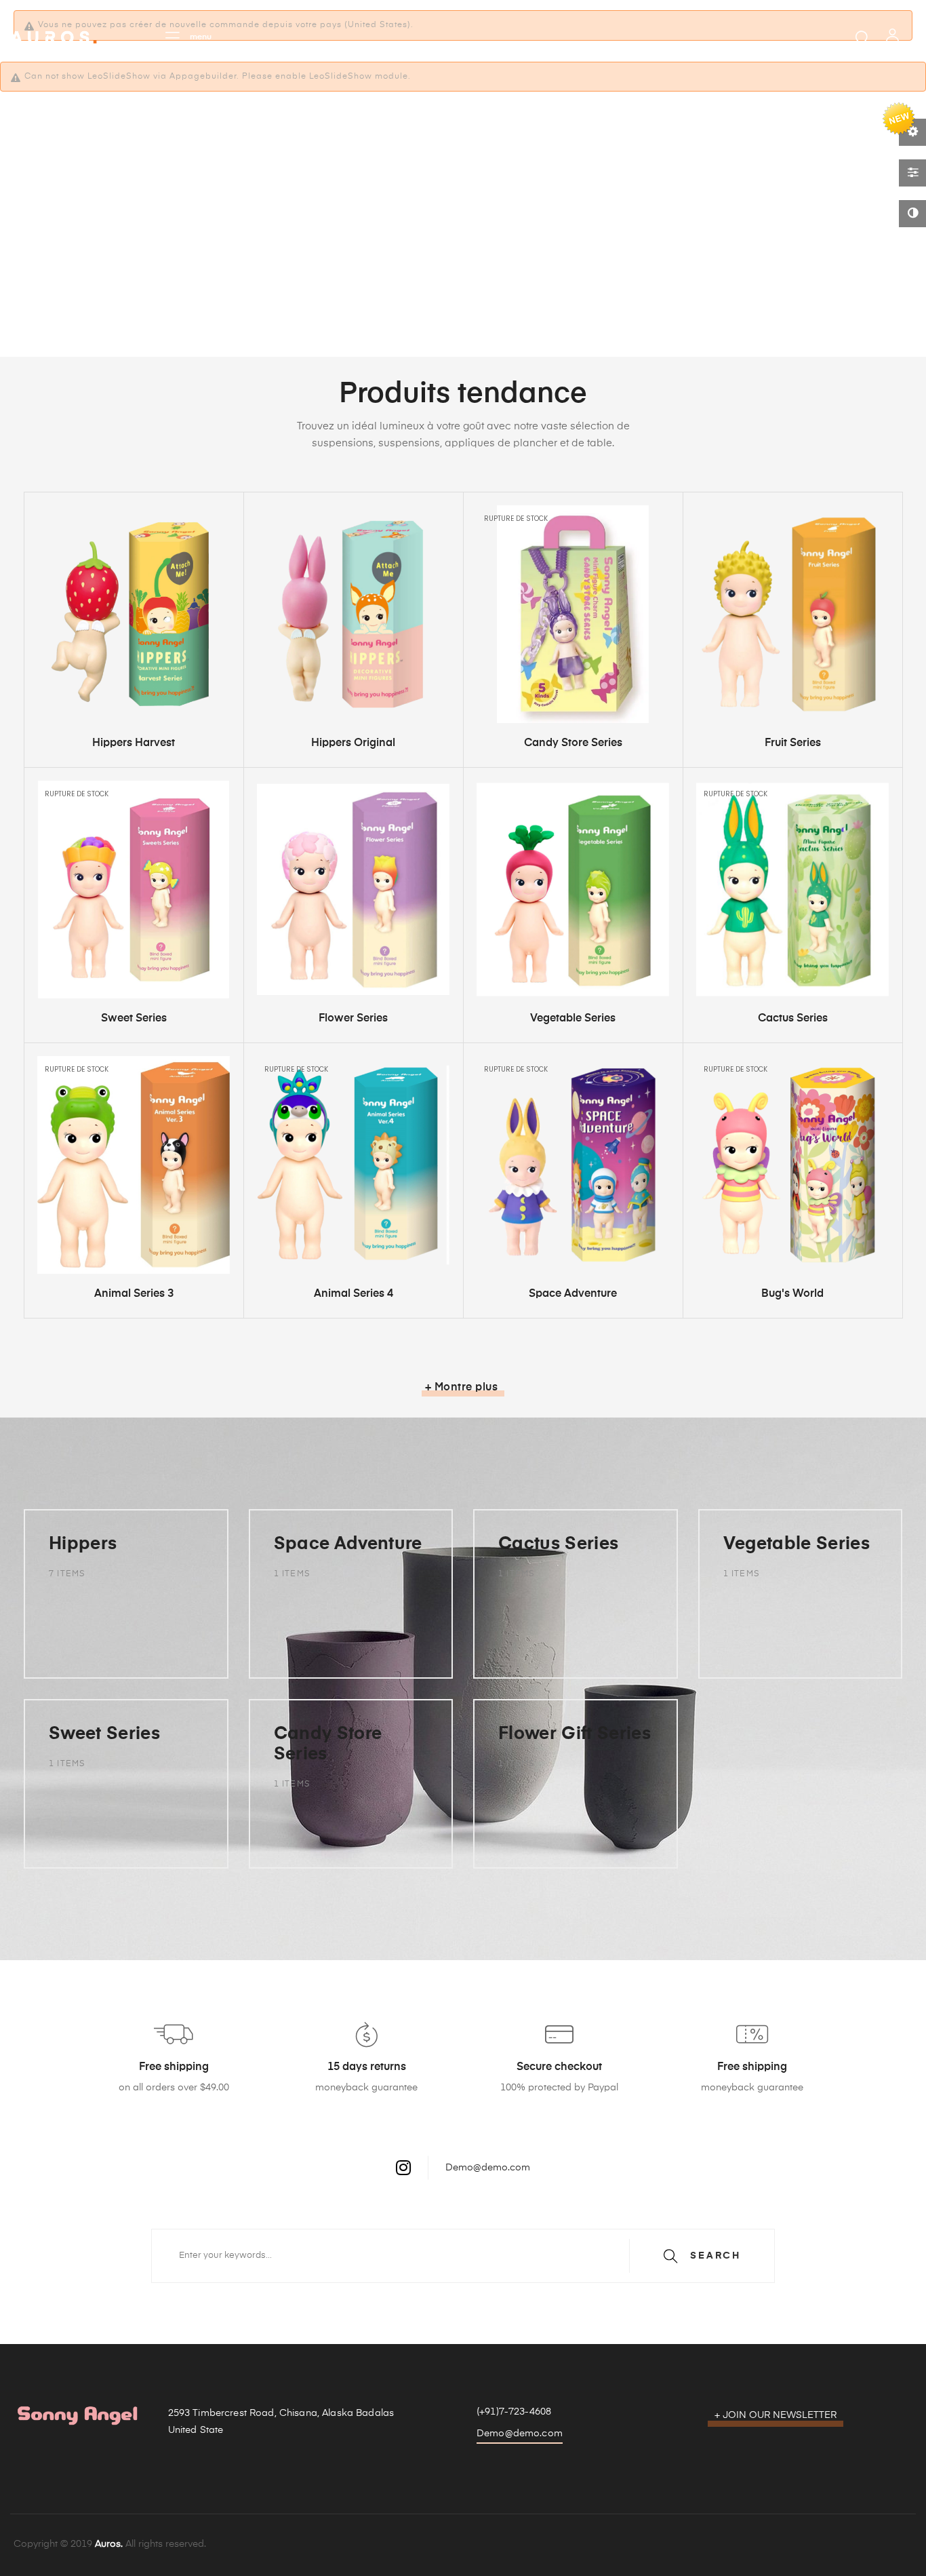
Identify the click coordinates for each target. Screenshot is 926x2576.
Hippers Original (353, 743)
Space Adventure (573, 1294)
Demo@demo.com (488, 2167)
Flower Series (353, 1019)
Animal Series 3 (134, 1294)
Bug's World (792, 1294)
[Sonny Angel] (54, 37)
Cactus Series (793, 1019)
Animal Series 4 (354, 1294)
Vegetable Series (573, 1019)
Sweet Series (134, 1019)
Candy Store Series (573, 743)
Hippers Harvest (134, 743)
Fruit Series (793, 743)
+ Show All (85, 1644)
